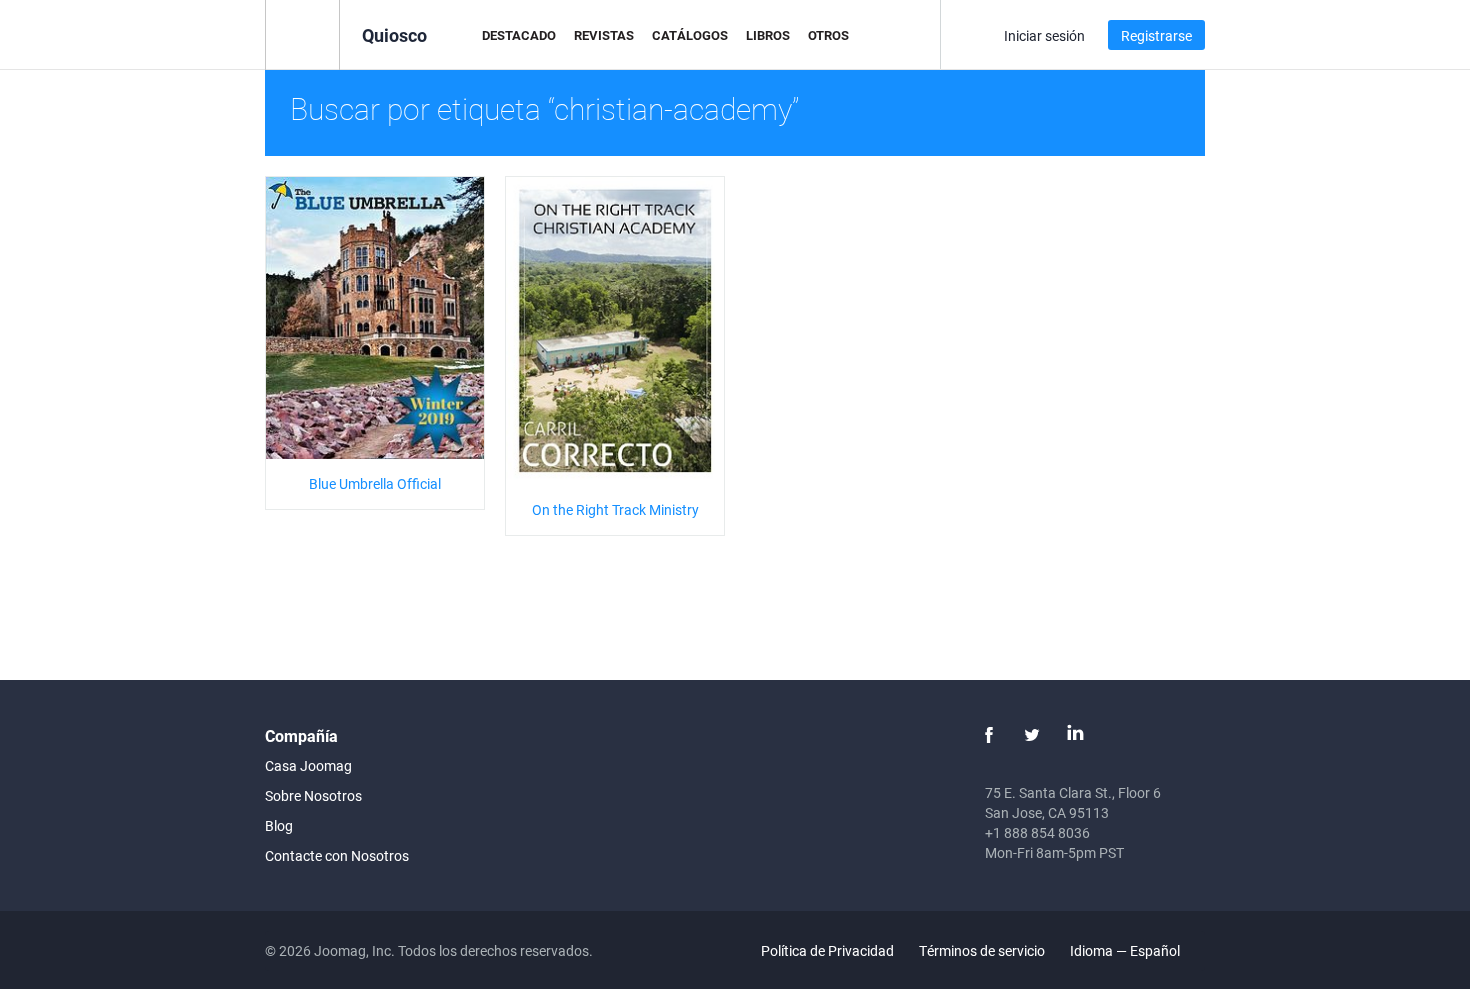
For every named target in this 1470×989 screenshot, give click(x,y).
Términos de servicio (982, 950)
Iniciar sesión (1044, 35)
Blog (279, 825)
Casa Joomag (308, 765)
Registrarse (1156, 35)
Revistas (604, 35)
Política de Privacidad (827, 950)
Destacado (519, 35)
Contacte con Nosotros (337, 855)
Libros (768, 35)
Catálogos (690, 35)
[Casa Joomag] (302, 33)
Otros (828, 35)
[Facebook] (989, 735)
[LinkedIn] (1075, 735)
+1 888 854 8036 (1037, 832)
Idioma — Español (1126, 950)
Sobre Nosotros (313, 795)
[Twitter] (1032, 735)
